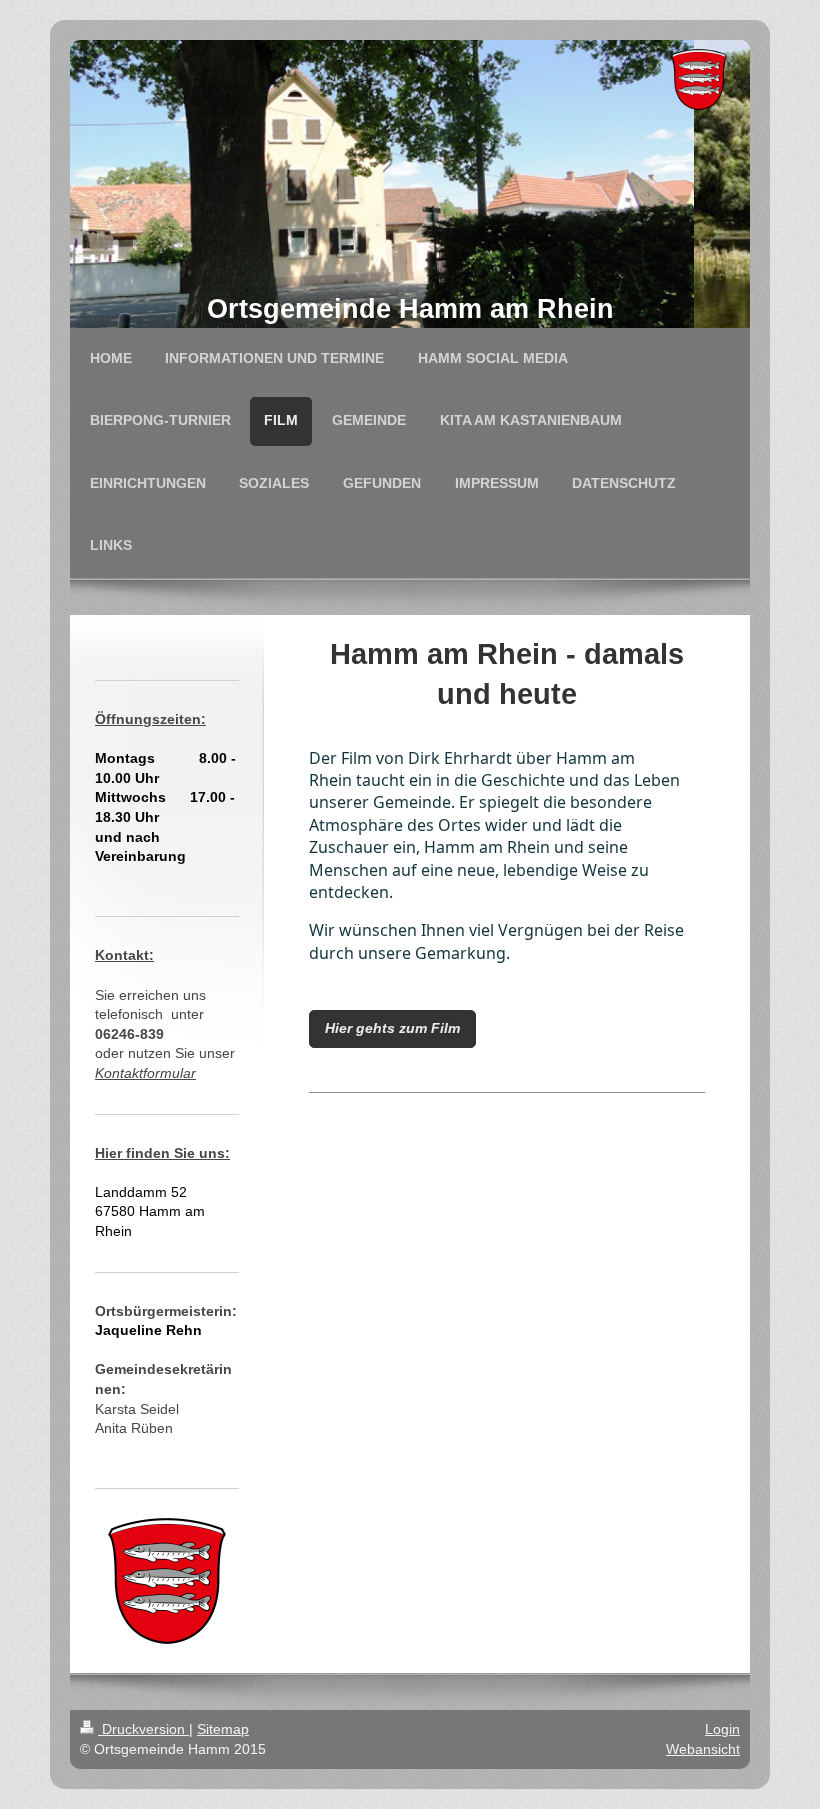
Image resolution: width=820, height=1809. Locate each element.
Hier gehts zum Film (392, 1028)
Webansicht (703, 1749)
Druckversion (143, 1729)
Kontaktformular (145, 1073)
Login (722, 1729)
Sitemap (223, 1729)
